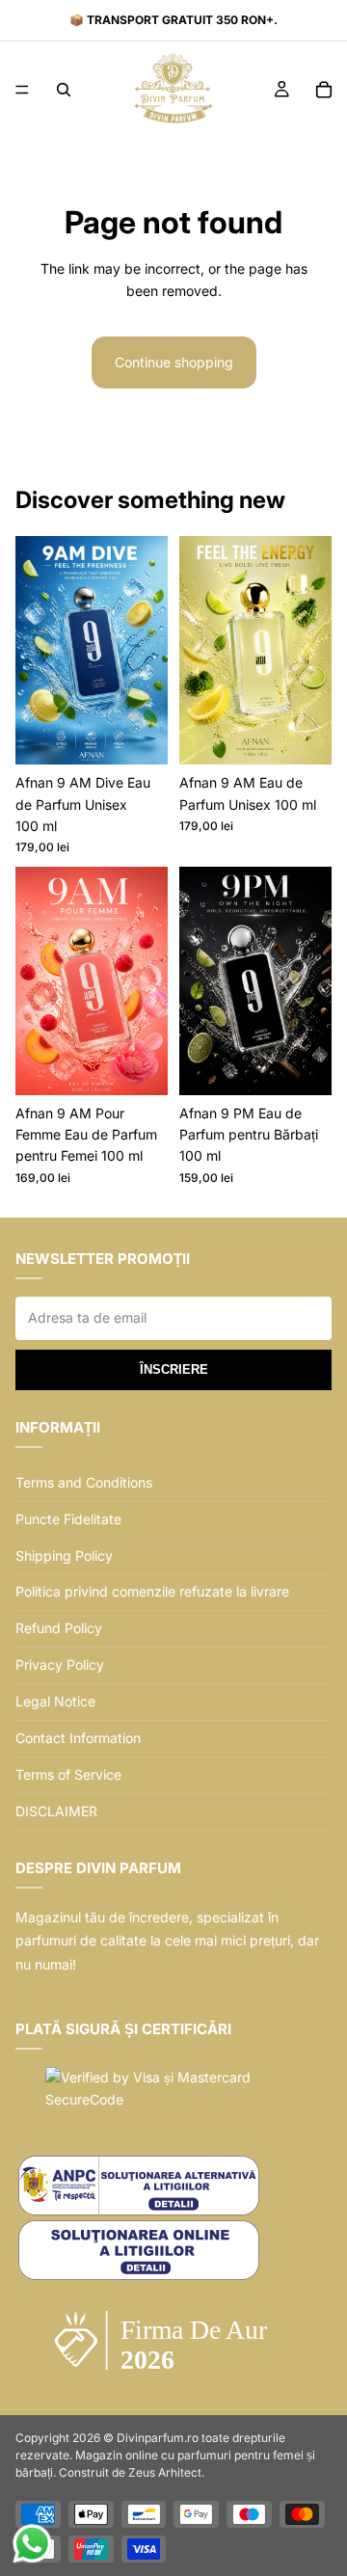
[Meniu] (22, 90)
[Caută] (64, 90)
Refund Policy (59, 1628)
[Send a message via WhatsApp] (32, 2544)
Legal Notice (55, 1701)
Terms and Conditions (84, 1482)
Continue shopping (174, 362)
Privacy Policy (60, 1664)
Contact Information (78, 1738)
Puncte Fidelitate (68, 1519)
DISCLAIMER (56, 1811)
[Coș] (324, 90)
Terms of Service (68, 1774)
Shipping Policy (64, 1556)
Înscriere (174, 1369)
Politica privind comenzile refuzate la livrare (152, 1591)
